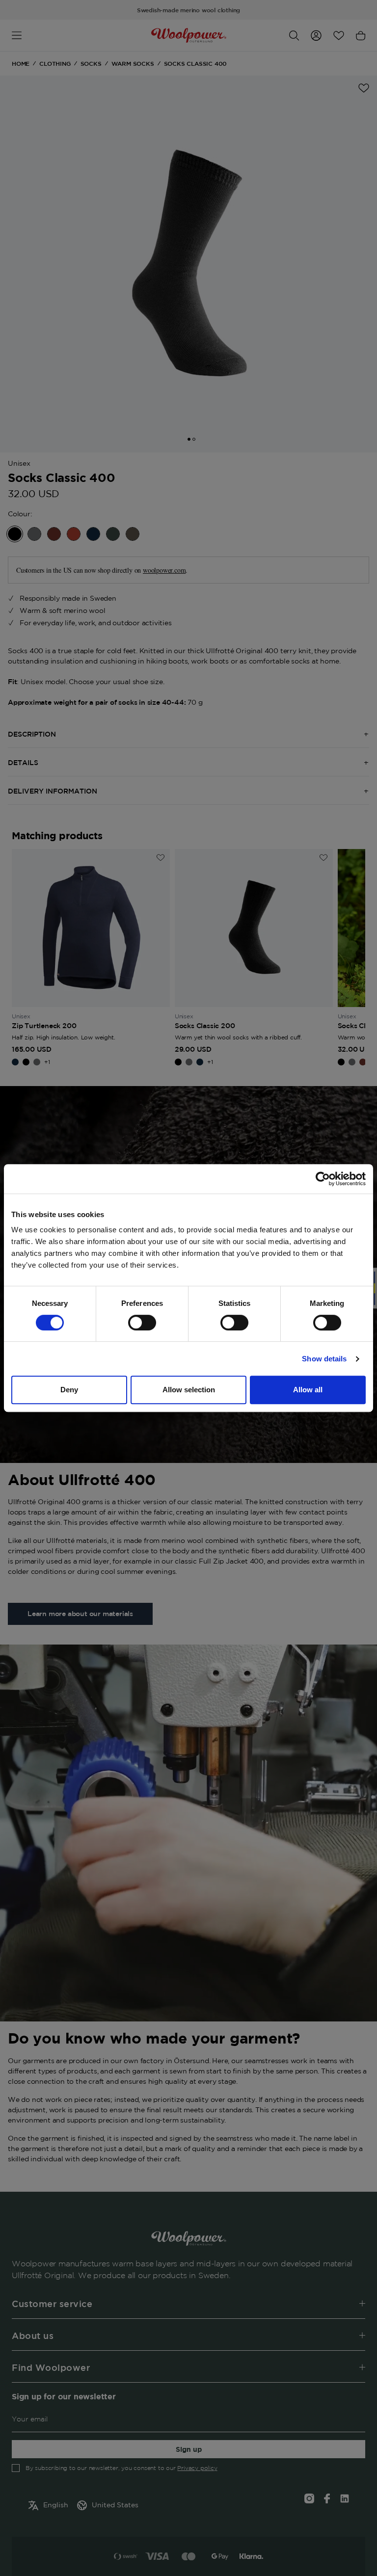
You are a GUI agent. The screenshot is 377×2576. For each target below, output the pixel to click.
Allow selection (189, 1390)
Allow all (308, 1390)
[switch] (142, 1323)
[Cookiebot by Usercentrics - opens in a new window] (323, 1179)
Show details (324, 1359)
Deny (69, 1390)
